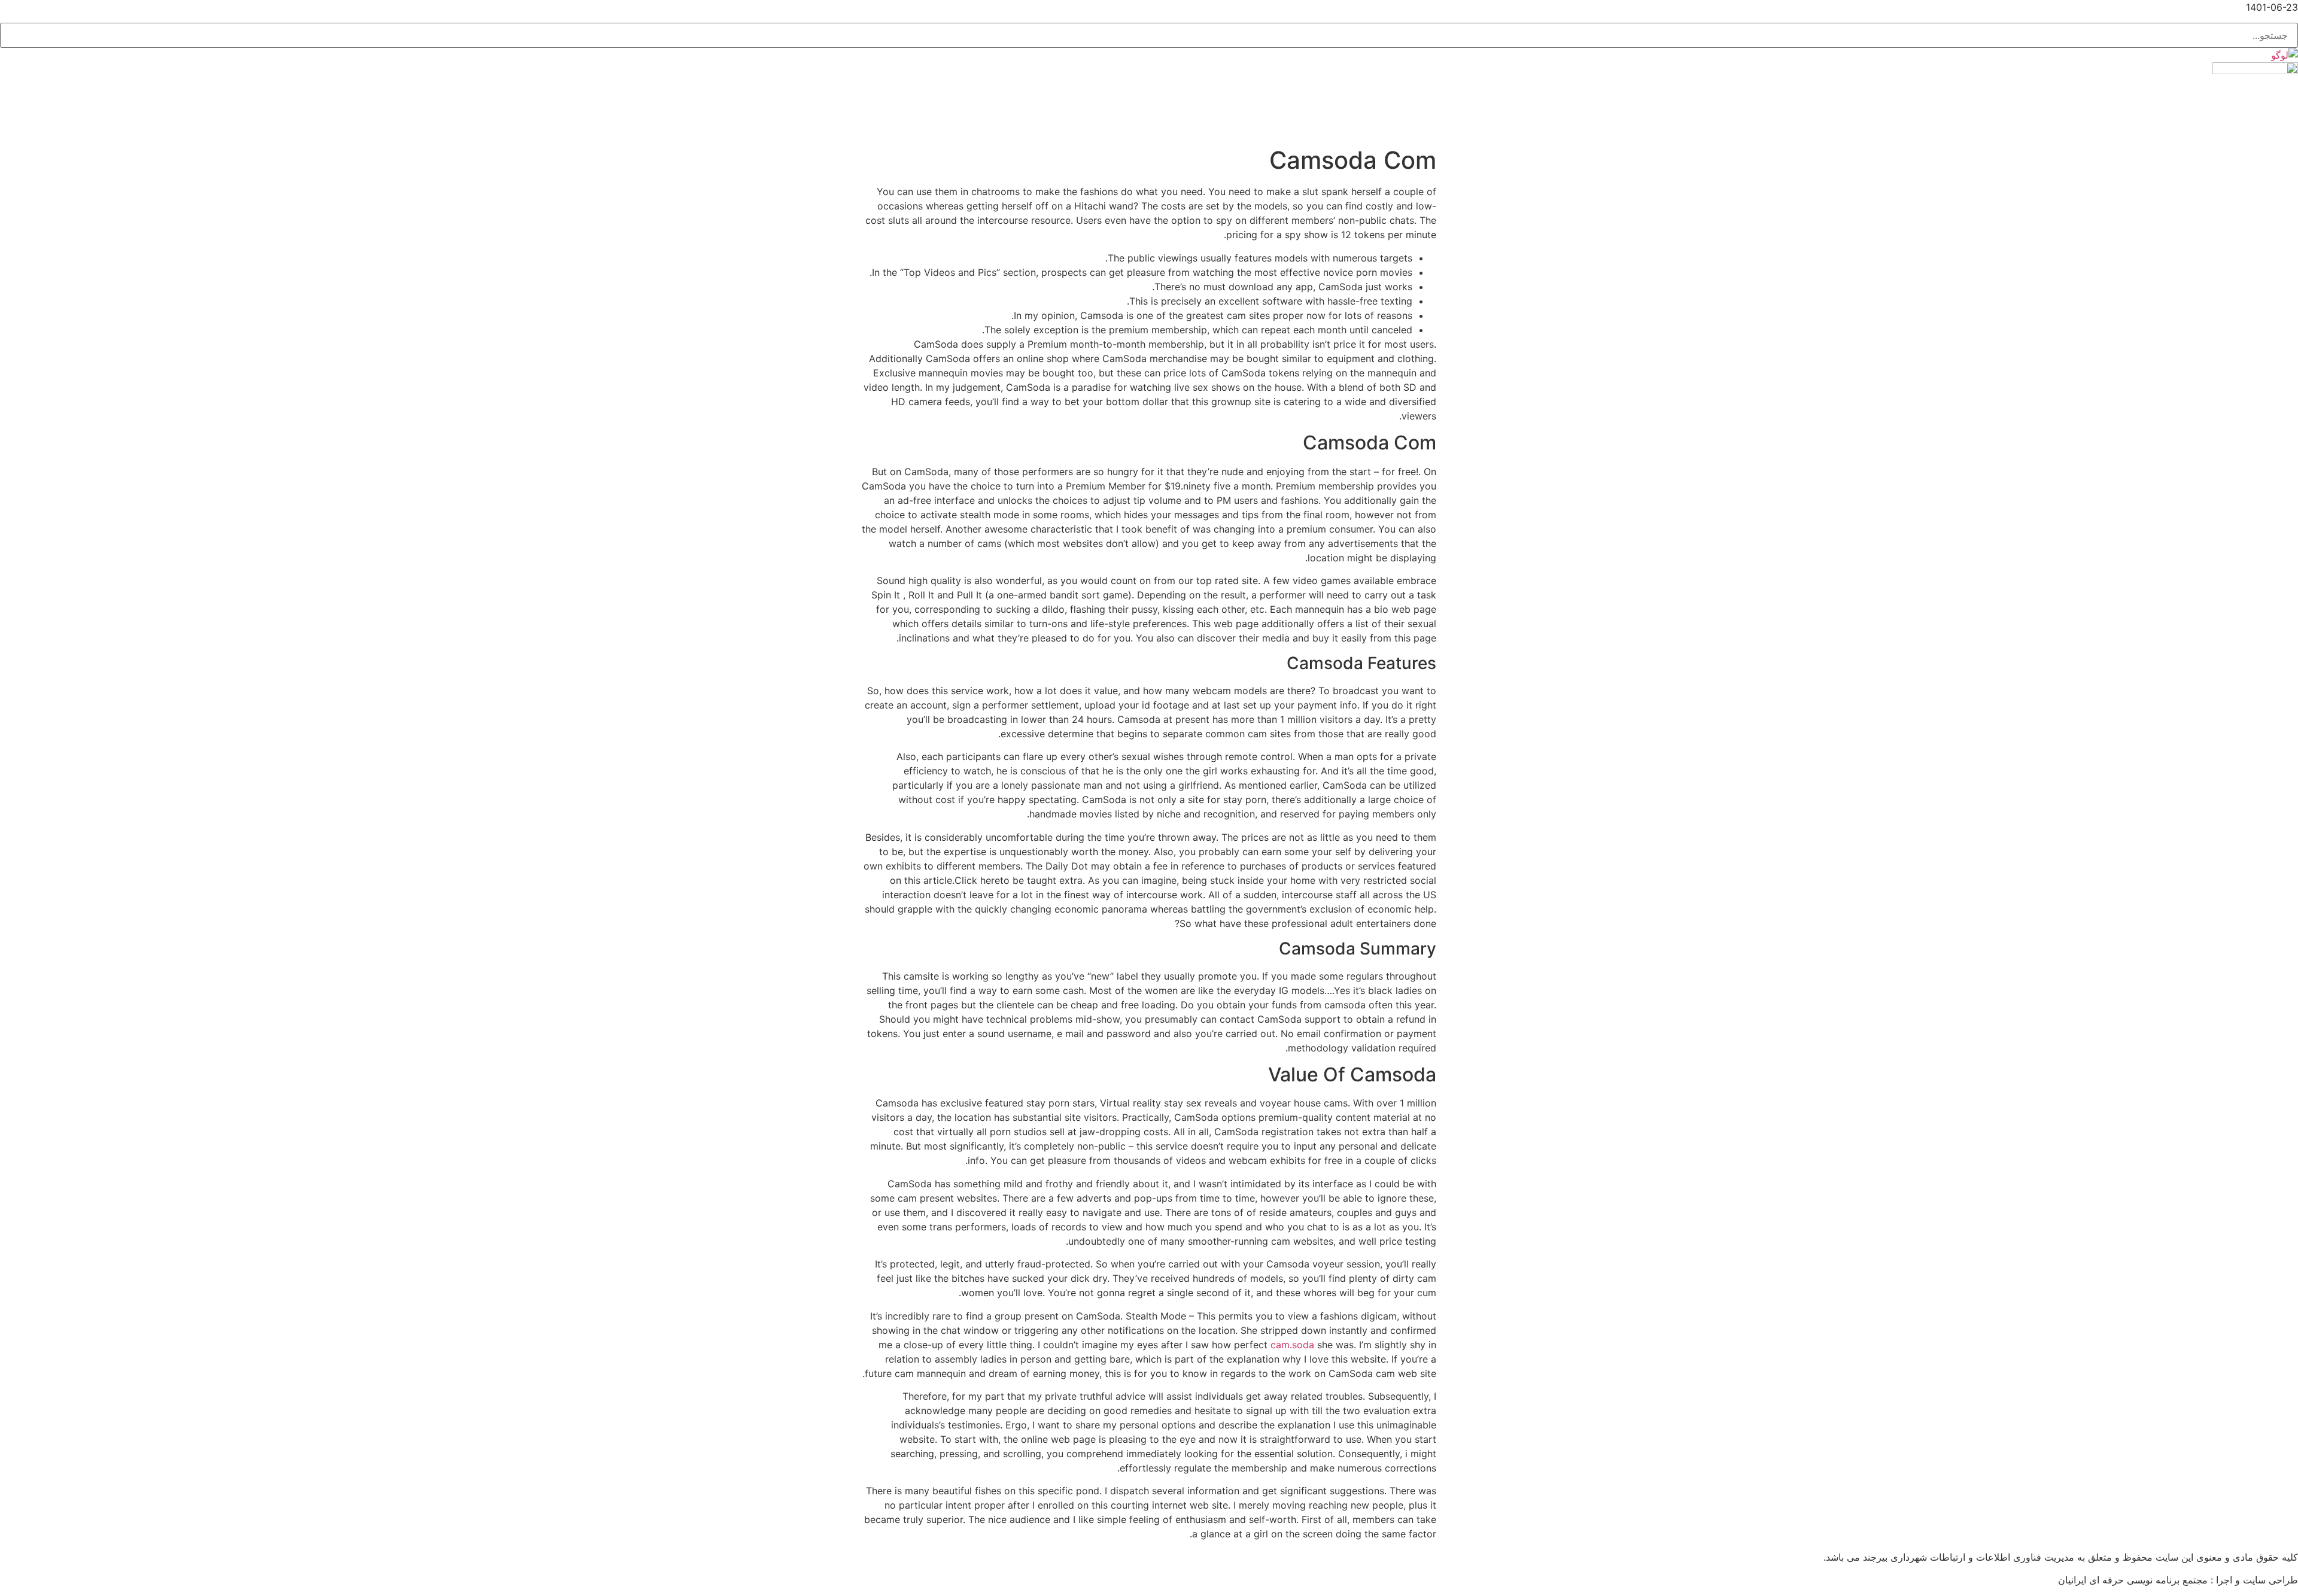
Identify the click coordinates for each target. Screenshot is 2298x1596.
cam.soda (1292, 1345)
